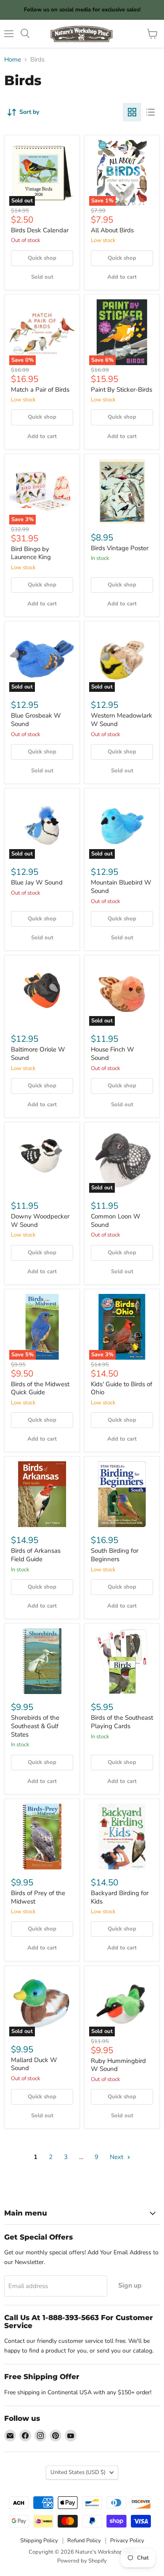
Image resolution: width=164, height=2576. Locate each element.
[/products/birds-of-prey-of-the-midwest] (42, 1837)
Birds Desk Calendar (40, 230)
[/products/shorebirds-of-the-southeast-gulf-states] (42, 1661)
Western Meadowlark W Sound (122, 720)
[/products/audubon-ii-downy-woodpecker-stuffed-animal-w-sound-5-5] (42, 1160)
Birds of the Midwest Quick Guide (40, 1388)
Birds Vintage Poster (120, 548)
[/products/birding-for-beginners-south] (122, 1494)
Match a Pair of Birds (40, 390)
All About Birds (112, 230)
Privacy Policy (127, 2541)
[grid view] (132, 112)
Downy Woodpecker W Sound (40, 1221)
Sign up (130, 2286)
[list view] (151, 112)
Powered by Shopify (82, 2561)
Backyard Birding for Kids (120, 1897)
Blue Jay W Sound (37, 882)
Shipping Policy (39, 2541)
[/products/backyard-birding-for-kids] (122, 1837)
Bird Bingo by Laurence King (31, 553)
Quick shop (42, 258)
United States (78, 2472)
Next (117, 2157)
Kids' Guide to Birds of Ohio (122, 1388)
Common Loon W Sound (116, 1221)
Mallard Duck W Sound (34, 2064)
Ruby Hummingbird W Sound (118, 2065)
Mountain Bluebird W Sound (121, 887)
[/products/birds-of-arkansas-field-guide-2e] (42, 1494)
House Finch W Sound (112, 1054)
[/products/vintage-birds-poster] (122, 492)
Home (13, 60)
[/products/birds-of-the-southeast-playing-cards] (122, 1661)
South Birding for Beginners (115, 1555)
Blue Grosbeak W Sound (36, 720)
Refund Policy (84, 2541)
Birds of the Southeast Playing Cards (122, 1722)
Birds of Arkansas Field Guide (36, 1555)
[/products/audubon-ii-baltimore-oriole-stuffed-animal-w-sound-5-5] (42, 993)
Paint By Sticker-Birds (122, 390)
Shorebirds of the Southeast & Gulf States (35, 1726)
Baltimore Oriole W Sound (38, 1054)
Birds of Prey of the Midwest (38, 1897)
